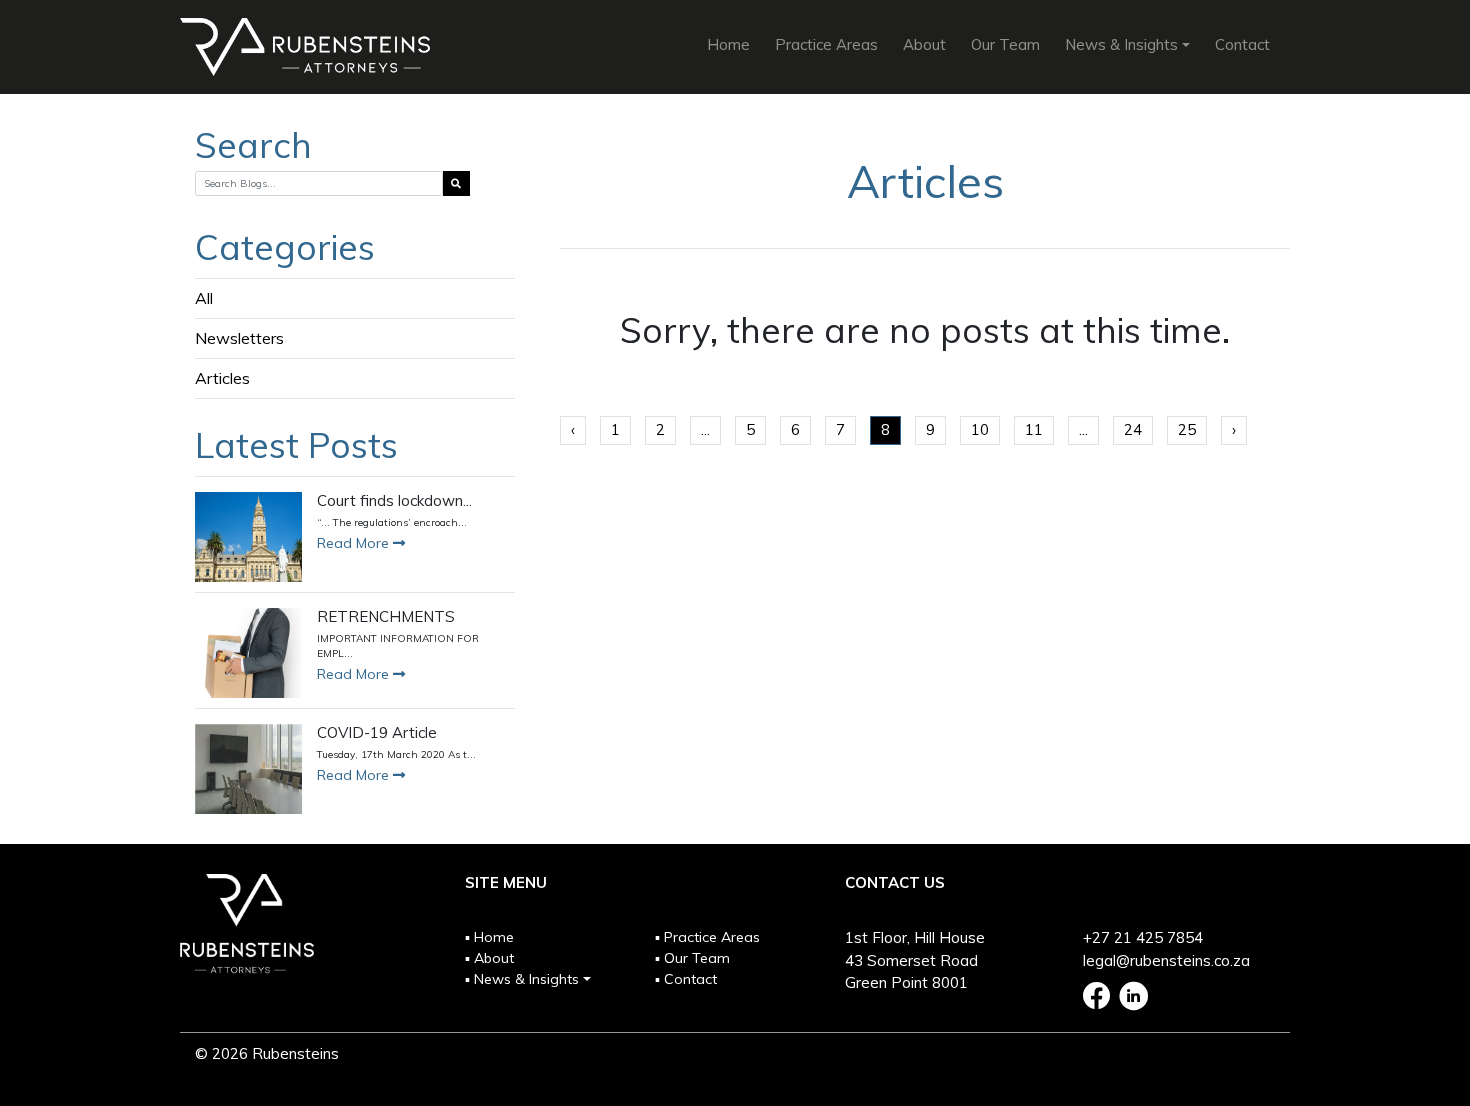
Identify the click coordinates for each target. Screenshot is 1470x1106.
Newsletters (239, 338)
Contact (1242, 44)
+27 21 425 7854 (1143, 937)
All (204, 298)
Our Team (1005, 44)
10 (980, 429)
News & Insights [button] (1121, 44)
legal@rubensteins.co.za (1166, 960)
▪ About (489, 958)
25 (1187, 429)
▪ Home (489, 937)
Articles (222, 378)
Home (728, 44)
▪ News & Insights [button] (522, 979)
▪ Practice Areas (707, 937)
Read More (355, 543)
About (924, 44)
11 (1034, 429)
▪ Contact (686, 979)
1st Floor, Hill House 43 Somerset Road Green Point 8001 (915, 960)
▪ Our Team (692, 958)
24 (1133, 429)
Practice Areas (826, 44)
